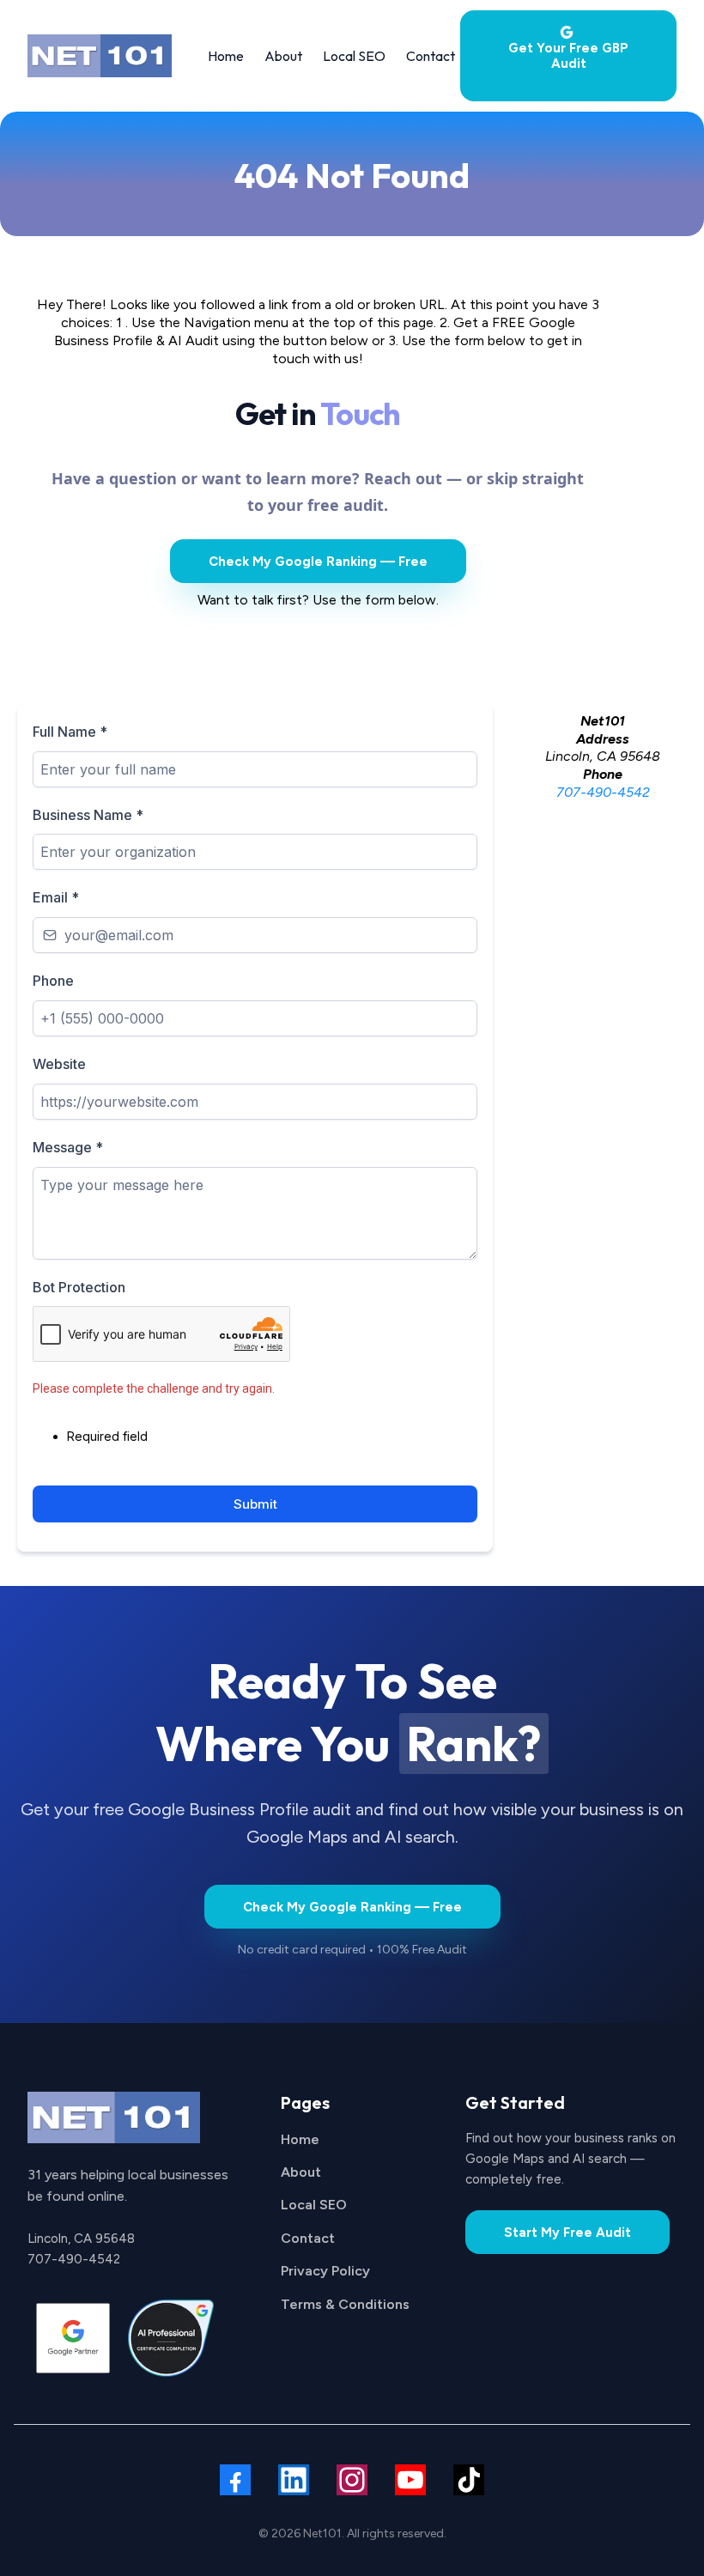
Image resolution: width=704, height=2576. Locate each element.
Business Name (88, 815)
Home (300, 2139)
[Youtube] (410, 2480)
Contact (308, 2238)
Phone (53, 981)
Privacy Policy (325, 2271)
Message (68, 1147)
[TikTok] (469, 2480)
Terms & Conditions (345, 2304)
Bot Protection (79, 1287)
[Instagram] (352, 2480)
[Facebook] (235, 2480)
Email (56, 897)
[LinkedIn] (294, 2480)
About (301, 2172)
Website (59, 1064)
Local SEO (314, 2205)
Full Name (70, 732)
